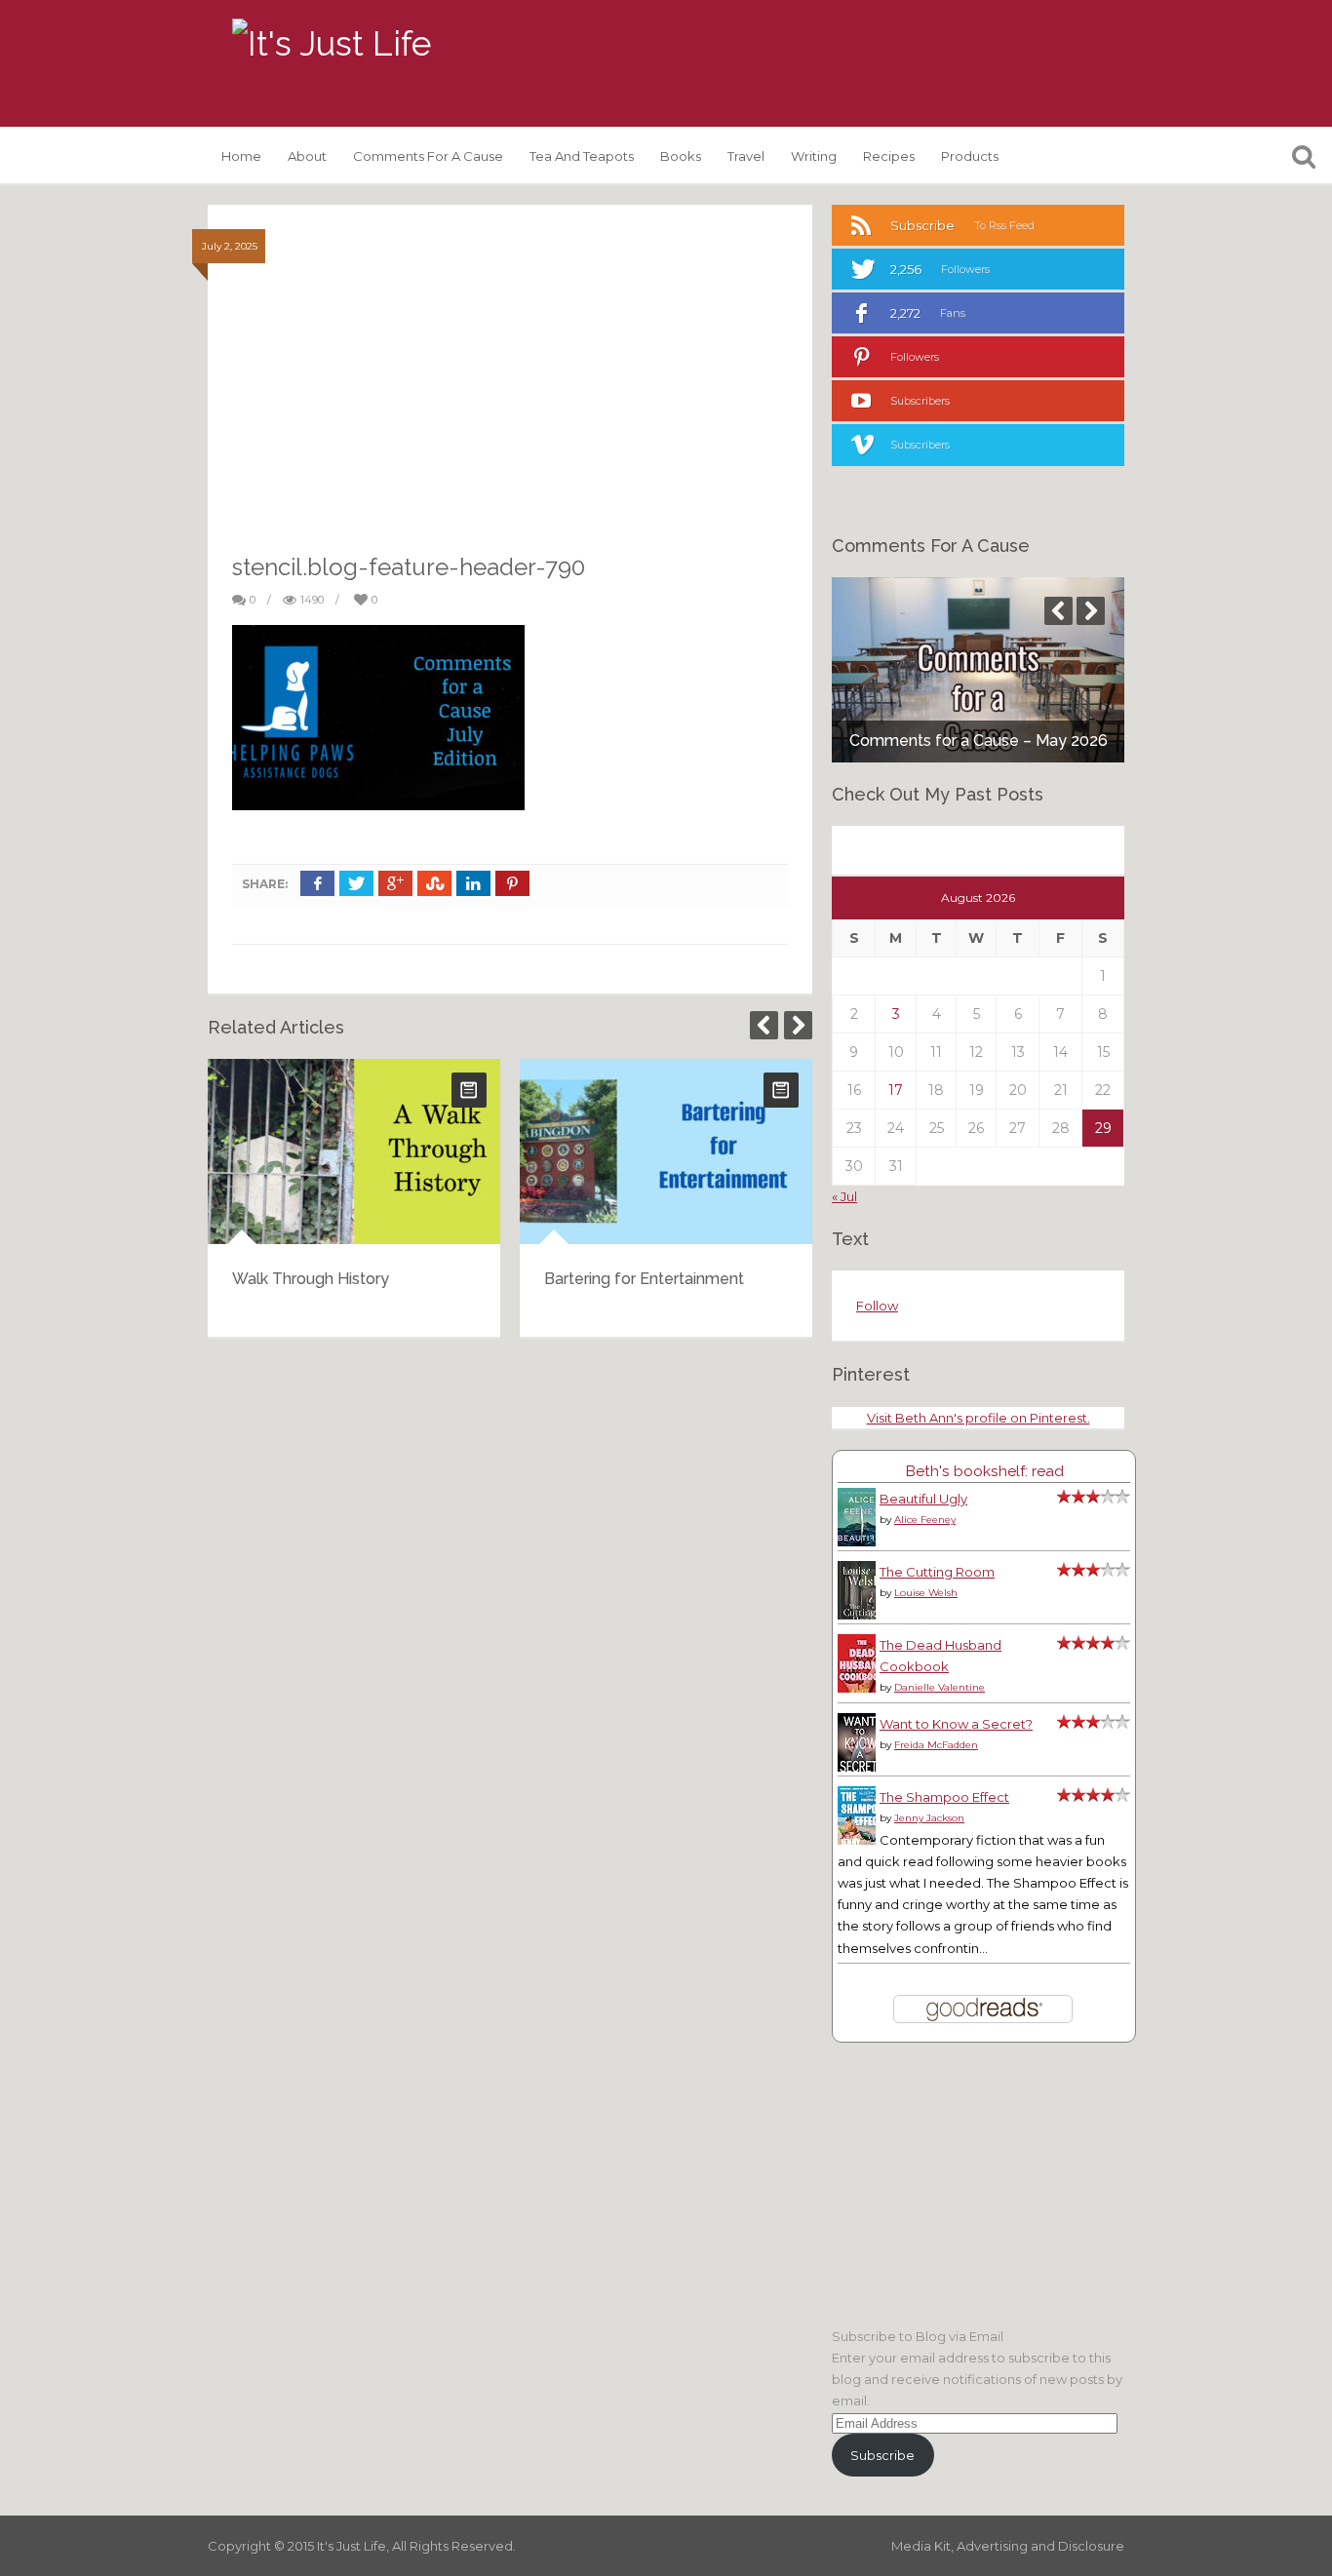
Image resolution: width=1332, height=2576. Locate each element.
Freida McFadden (936, 1745)
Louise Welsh (926, 1593)
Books (681, 156)
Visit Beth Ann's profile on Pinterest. (979, 1418)
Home (241, 156)
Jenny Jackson (929, 1818)
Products (970, 156)
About (307, 156)
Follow (877, 1306)
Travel (746, 156)
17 (896, 1090)
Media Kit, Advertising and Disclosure (1008, 2546)
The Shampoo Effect (944, 1797)
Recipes (889, 156)
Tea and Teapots (582, 156)
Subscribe (882, 2455)
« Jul (844, 1196)
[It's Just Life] (332, 44)
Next (798, 1025)
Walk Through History (311, 1279)
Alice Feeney (925, 1520)
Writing (814, 156)
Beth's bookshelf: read (984, 1471)
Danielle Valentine (940, 1687)
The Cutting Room (937, 1572)
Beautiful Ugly (923, 1499)
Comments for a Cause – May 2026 (979, 741)
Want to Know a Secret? (956, 1724)
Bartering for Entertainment (644, 1279)
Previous (764, 1025)
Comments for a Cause (428, 156)
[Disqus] (510, 1602)
